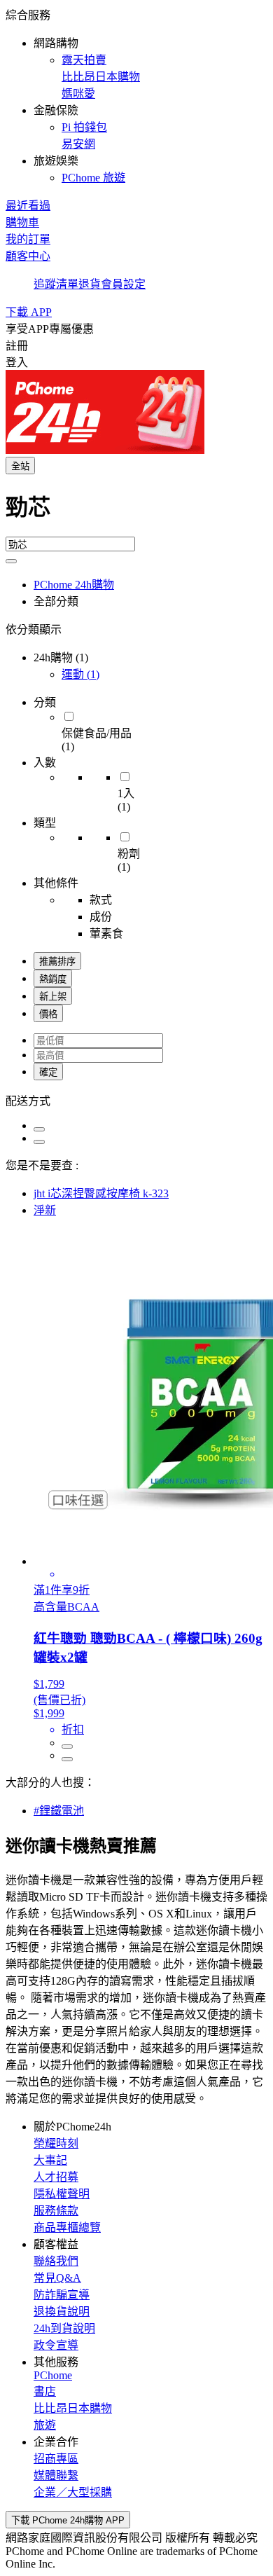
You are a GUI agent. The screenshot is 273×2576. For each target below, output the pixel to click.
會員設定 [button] (123, 284)
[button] (136, 95)
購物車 (22, 222)
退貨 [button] (90, 284)
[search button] (11, 561)
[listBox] (136, 1100)
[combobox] (136, 513)
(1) (80, 674)
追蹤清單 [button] (56, 284)
